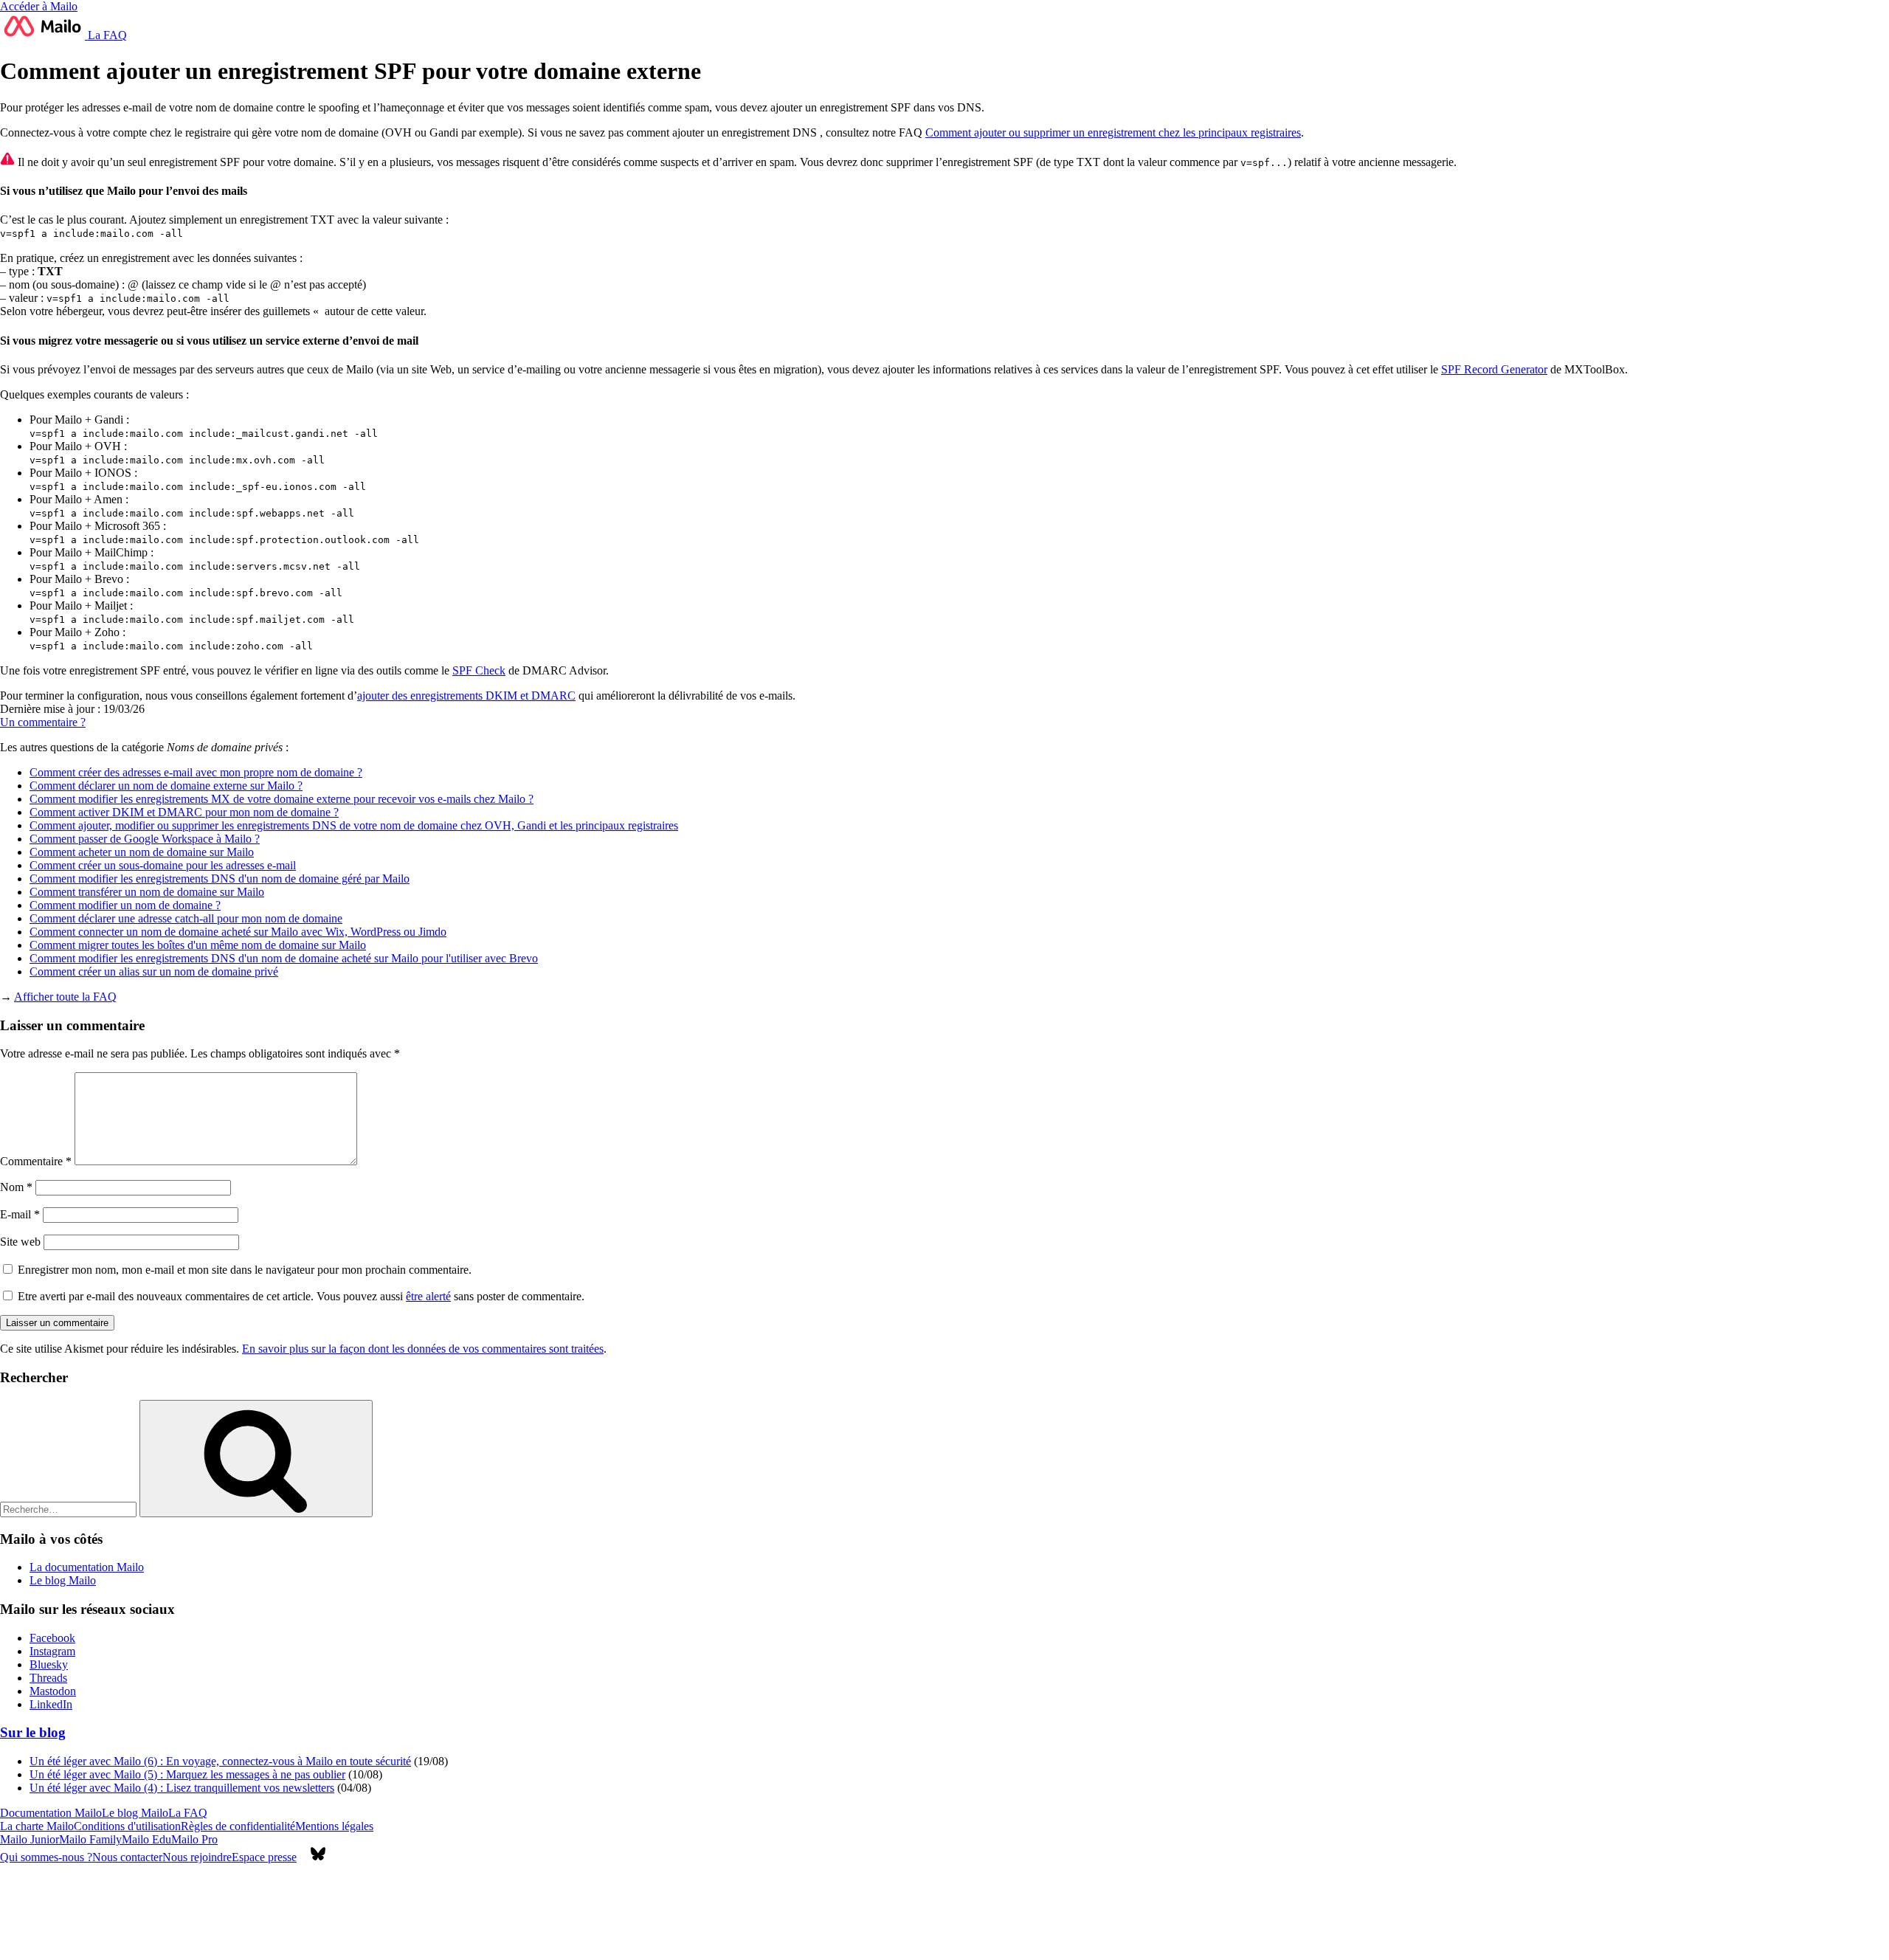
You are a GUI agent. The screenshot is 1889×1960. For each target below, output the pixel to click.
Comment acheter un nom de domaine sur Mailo (142, 852)
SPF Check (479, 670)
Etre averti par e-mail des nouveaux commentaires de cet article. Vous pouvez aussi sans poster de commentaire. (300, 1296)
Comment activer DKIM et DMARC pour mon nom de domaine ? (184, 812)
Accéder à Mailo (39, 6)
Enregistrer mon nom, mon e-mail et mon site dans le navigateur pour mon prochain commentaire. (245, 1270)
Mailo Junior (30, 1839)
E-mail (20, 1214)
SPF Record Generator (1494, 369)
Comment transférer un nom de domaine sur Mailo (147, 892)
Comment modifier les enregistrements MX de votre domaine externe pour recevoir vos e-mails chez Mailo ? (282, 799)
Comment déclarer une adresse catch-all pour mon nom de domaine (186, 918)
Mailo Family (90, 1839)
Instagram (52, 1651)
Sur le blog (33, 1732)
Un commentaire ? (43, 722)
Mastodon (53, 1691)
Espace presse (264, 1857)
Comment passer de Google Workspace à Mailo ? (145, 839)
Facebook (52, 1638)
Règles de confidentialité (238, 1826)
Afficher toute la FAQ (65, 997)
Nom (16, 1187)
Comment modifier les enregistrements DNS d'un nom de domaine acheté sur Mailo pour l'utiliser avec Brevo (284, 958)
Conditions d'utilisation (127, 1826)
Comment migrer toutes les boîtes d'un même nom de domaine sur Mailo (198, 945)
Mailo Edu (146, 1839)
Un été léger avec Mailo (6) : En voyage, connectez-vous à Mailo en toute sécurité (220, 1761)
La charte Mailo (37, 1826)
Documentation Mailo (51, 1813)
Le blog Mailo (63, 1580)
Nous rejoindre (197, 1857)
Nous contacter (127, 1857)
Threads (48, 1678)
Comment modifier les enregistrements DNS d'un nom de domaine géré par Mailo (220, 879)
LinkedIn (51, 1704)
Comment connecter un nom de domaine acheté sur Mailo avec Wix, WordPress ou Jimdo (238, 932)
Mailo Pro (194, 1839)
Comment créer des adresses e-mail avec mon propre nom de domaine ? (196, 772)
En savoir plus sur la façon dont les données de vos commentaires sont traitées (423, 1349)
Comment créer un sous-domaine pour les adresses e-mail (163, 865)
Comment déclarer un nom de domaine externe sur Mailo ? (166, 786)
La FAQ (106, 35)
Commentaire (36, 1161)
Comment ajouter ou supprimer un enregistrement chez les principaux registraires (1113, 132)
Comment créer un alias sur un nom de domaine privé (154, 972)
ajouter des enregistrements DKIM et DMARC (466, 696)
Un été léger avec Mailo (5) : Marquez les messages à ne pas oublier (187, 1774)
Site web (20, 1242)
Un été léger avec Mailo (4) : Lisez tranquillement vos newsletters (182, 1788)
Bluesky (49, 1664)
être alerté (428, 1296)
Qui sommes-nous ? (46, 1857)
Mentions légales (334, 1826)
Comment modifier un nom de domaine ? (125, 905)
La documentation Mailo (87, 1567)
